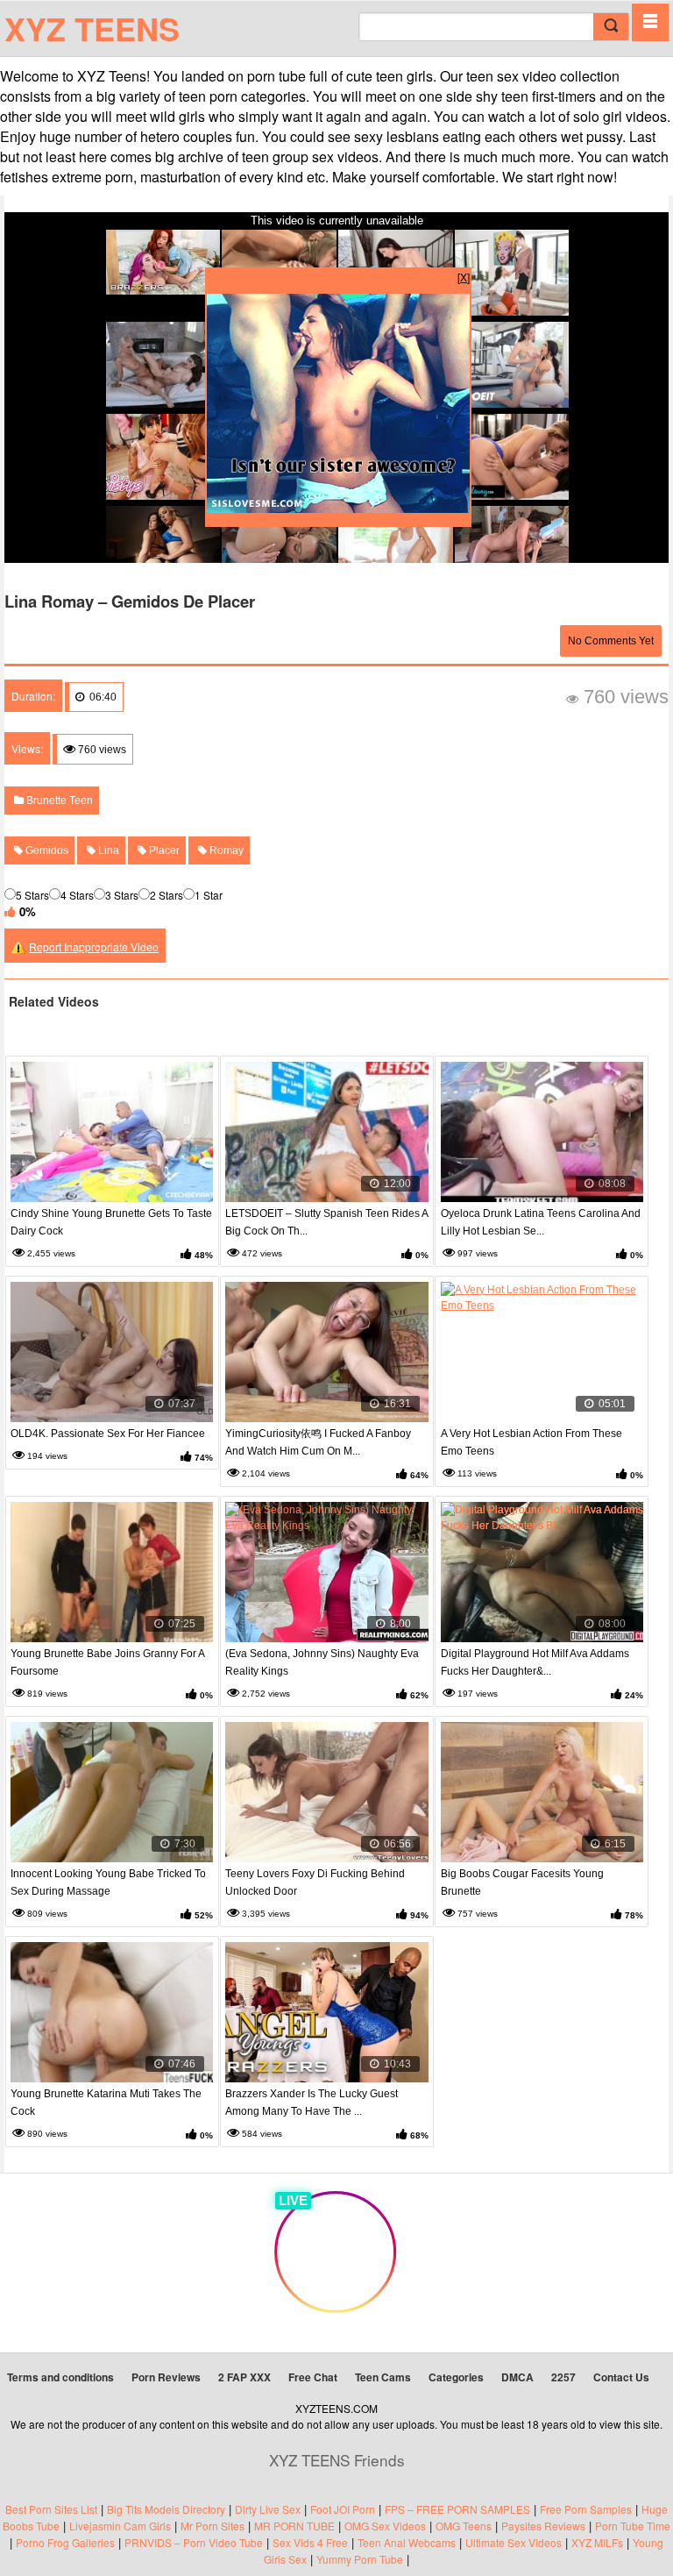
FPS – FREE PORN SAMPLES (457, 2509)
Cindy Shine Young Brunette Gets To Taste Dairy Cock (111, 1222)
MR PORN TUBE (294, 2526)
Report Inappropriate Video (94, 946)
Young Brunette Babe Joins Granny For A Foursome (107, 1662)
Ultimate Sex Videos (514, 2542)
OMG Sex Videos (385, 2526)
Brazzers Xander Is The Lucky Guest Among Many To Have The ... (312, 2103)
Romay (225, 850)
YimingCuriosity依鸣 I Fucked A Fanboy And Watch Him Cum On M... (318, 1442)
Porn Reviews (166, 2377)
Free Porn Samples (586, 2509)
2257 (563, 2377)
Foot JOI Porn (343, 2509)
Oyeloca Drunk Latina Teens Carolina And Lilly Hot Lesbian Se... (541, 1222)
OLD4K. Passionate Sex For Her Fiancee (108, 1434)
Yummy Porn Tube (360, 2559)
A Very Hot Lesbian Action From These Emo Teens (531, 1442)
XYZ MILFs (597, 2542)
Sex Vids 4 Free (310, 2542)
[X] (464, 277)
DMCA (517, 2377)
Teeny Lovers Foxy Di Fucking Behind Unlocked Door (315, 1882)
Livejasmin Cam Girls (120, 2526)
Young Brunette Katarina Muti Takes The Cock (106, 2103)
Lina (107, 850)
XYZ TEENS (92, 28)
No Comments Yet (611, 641)
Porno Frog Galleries (65, 2542)
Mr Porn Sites (213, 2526)
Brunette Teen (58, 801)
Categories (456, 2377)
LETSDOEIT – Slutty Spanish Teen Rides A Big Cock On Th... (326, 1222)
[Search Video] (611, 27)
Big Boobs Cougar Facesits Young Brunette (522, 1882)
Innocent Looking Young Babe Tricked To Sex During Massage (108, 1882)
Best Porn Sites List (51, 2509)
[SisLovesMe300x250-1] (338, 508)
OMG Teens (464, 2526)
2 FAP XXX (244, 2377)
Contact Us (621, 2377)
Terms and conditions (60, 2377)
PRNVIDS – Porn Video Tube (194, 2542)
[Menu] (650, 22)
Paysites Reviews (543, 2526)
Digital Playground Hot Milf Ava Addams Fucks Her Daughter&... (535, 1662)
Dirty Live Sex (268, 2509)
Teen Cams (383, 2377)
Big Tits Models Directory (166, 2509)
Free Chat (313, 2377)
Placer (163, 850)
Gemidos (46, 850)
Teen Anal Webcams (407, 2542)
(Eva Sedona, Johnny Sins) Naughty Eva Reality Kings (322, 1662)
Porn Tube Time (633, 2526)
